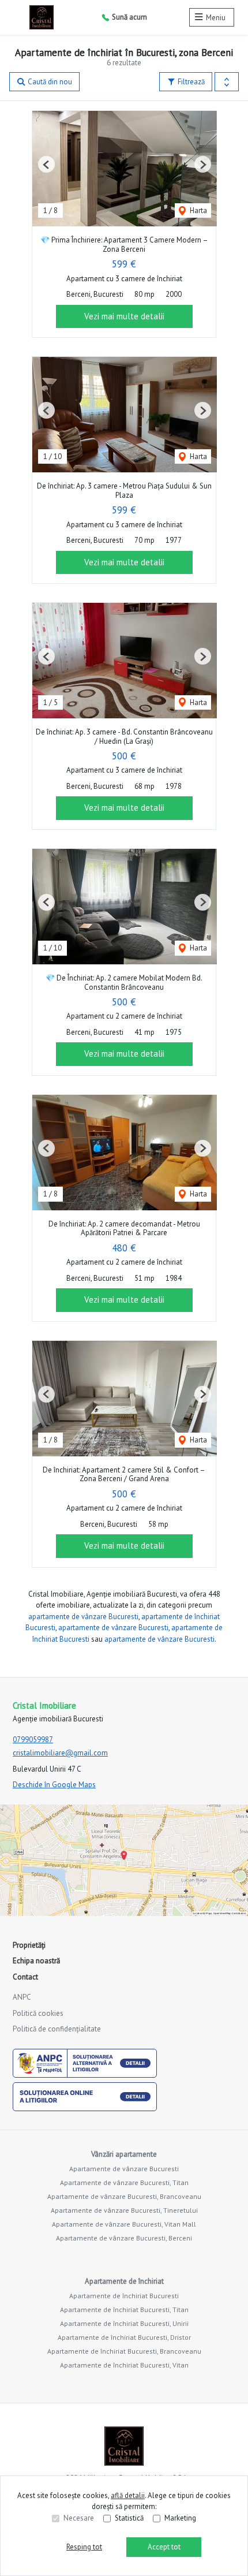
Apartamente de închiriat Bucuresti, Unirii (124, 2323)
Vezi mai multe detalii (124, 316)
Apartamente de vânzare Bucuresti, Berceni (124, 2238)
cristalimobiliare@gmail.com (60, 1753)
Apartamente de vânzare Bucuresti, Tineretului (124, 2210)
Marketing (180, 2518)
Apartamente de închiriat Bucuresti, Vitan (124, 2365)
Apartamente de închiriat (124, 2281)
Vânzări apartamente (124, 2154)
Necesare (79, 2518)
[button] (227, 82)
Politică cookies (38, 2013)
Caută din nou (49, 82)
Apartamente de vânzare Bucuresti (124, 2169)
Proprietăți (29, 1945)
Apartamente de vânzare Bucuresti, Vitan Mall (124, 2224)
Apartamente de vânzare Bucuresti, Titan (124, 2182)
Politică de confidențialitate (57, 2029)
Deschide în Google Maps (54, 1785)
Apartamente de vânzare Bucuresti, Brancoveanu (124, 2196)
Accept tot (164, 2547)
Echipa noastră (36, 1961)
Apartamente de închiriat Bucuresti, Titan (124, 2310)
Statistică (129, 2518)
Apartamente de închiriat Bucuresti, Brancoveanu (124, 2351)
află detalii (128, 2495)
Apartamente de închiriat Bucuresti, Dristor (124, 2337)
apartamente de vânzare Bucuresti (83, 1617)
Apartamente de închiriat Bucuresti (124, 2296)
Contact (25, 1977)
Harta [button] (198, 210)
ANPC (22, 1997)
